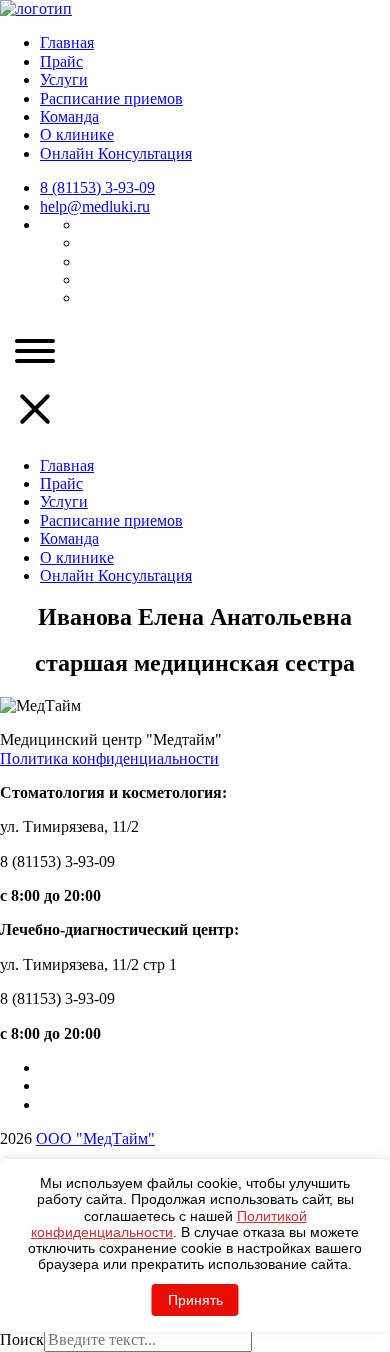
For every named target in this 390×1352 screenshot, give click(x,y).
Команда (69, 116)
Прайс (61, 61)
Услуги (64, 79)
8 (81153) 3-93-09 (97, 187)
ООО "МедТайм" (95, 1138)
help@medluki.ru (95, 206)
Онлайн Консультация (116, 153)
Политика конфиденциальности (109, 758)
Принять (195, 1300)
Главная (67, 42)
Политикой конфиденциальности (169, 1224)
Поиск (22, 1339)
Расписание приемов (111, 98)
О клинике (77, 134)
